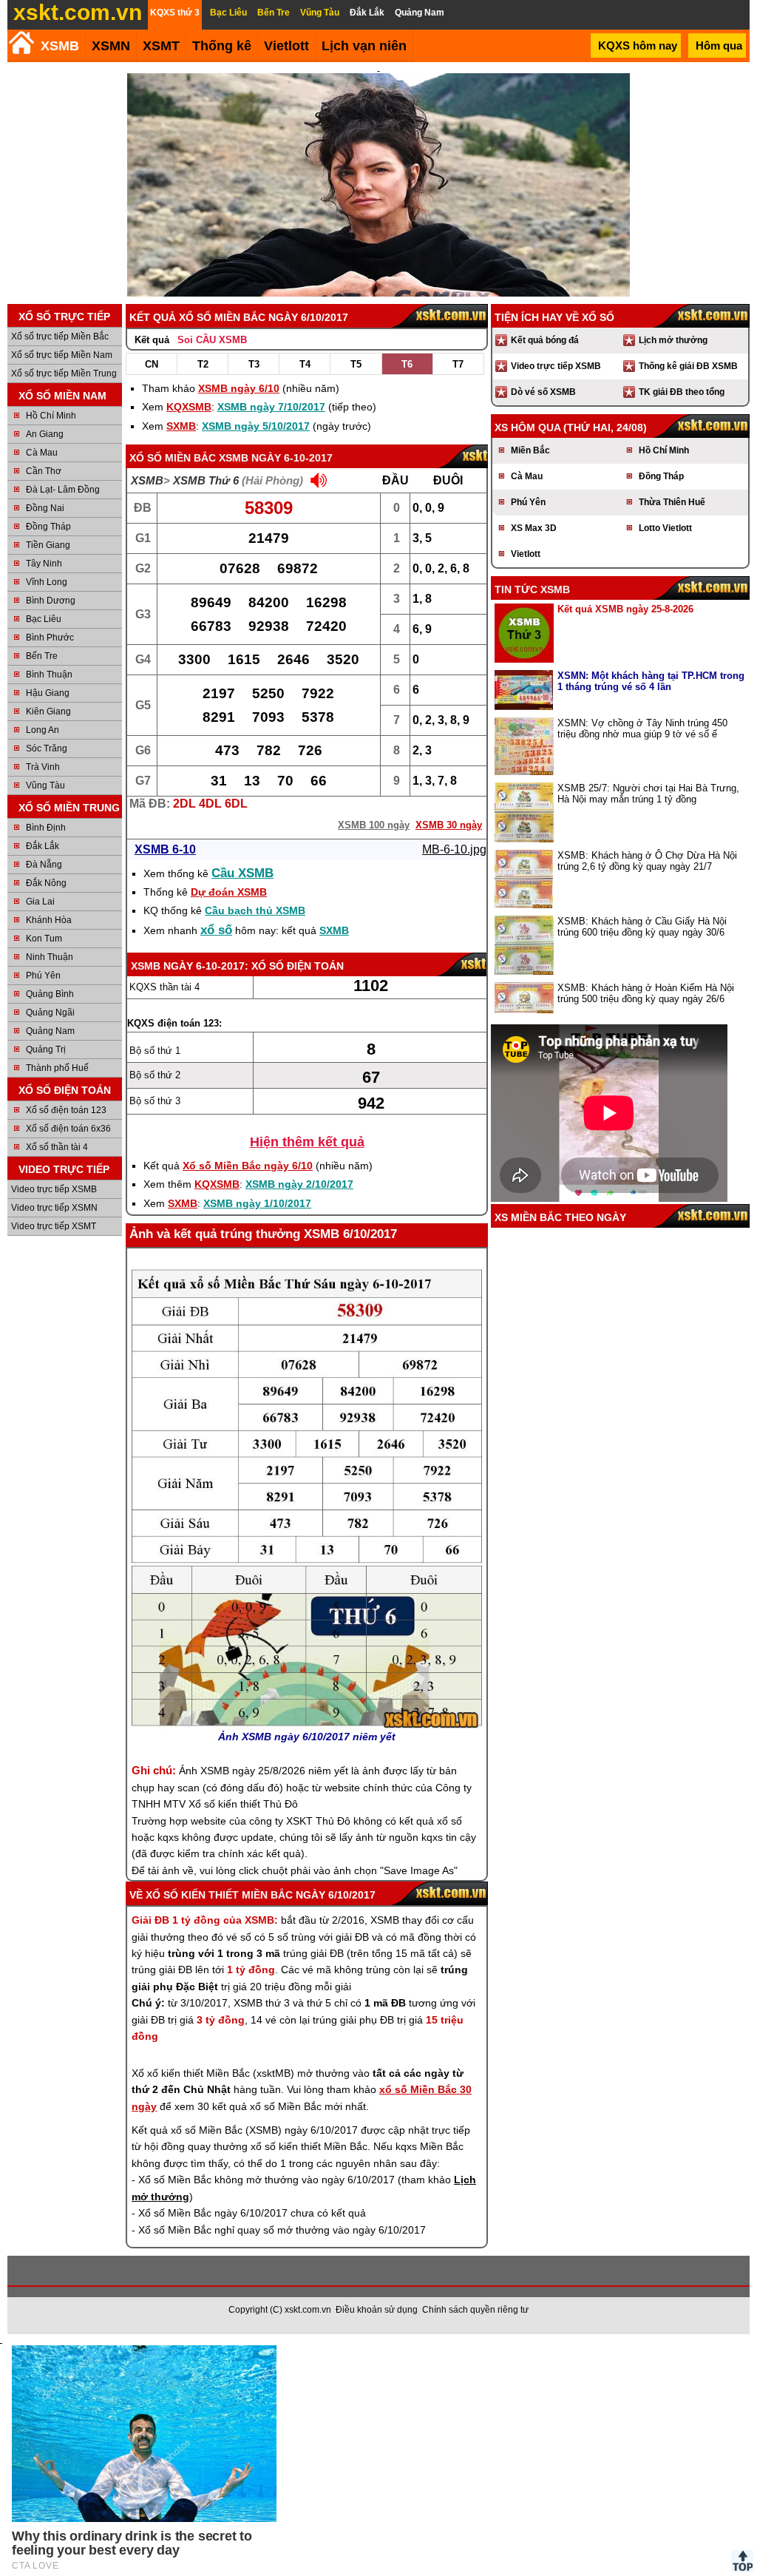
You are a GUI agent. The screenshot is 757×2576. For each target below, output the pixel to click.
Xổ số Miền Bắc (173, 458)
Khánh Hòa (49, 920)
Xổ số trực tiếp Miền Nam (62, 355)
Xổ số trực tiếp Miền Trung (64, 373)
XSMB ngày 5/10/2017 (256, 426)
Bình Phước (50, 638)
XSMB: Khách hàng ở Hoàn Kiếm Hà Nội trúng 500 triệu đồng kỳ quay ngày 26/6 (646, 993)
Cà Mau (42, 453)
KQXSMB (189, 407)
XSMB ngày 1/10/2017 (257, 1203)
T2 (203, 364)
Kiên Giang (48, 711)
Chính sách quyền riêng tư (475, 2310)
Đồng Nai (45, 508)
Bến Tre (42, 656)
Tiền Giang (48, 545)
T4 (305, 364)
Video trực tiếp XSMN (54, 1208)
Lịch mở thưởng (673, 340)
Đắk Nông (46, 883)
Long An (43, 730)
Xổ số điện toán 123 (66, 1110)
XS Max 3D (534, 528)
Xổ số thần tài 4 (57, 1147)
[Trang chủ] (21, 43)
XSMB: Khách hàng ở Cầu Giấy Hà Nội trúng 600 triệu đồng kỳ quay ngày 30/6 (642, 927)
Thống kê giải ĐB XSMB (688, 366)
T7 (458, 364)
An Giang (45, 434)
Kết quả (152, 340)
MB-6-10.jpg (454, 849)
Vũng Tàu (45, 785)
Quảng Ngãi (50, 1013)
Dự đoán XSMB (229, 892)
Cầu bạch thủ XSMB (255, 910)
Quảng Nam (50, 1031)
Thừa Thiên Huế (672, 502)
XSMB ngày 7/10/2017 (271, 407)
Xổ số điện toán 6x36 (68, 1129)
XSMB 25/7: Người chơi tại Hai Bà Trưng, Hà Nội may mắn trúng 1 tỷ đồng (648, 794)
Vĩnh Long (47, 582)
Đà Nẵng (44, 865)
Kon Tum (44, 939)
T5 (356, 364)
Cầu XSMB (242, 873)
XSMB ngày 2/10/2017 (299, 1184)
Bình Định (46, 828)
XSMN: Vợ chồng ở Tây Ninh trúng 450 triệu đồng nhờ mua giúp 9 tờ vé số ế (642, 728)
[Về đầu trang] (742, 2561)
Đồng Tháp (48, 527)
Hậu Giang (48, 693)
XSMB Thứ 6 (206, 480)
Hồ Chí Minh (51, 416)
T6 (407, 364)
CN (152, 364)
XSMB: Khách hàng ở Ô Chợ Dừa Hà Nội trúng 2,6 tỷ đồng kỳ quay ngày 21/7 (647, 861)
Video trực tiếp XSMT (54, 1226)
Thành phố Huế (57, 1068)
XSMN (111, 46)
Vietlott (526, 554)
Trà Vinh (43, 767)
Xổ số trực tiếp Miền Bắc (60, 337)
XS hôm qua (527, 427)
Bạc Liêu (44, 619)
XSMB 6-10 (165, 849)
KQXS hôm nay (638, 45)
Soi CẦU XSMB (212, 340)
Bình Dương (51, 601)
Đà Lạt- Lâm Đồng (63, 490)
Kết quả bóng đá (545, 340)
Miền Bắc (530, 450)
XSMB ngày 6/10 (239, 388)
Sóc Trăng (47, 748)
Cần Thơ (44, 471)
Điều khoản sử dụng (377, 2310)
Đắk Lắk (43, 846)
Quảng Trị (46, 1049)
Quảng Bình (50, 994)
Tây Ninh (44, 564)
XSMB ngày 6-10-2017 (276, 458)
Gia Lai (40, 902)
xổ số (216, 930)
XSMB (60, 46)
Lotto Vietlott (665, 528)
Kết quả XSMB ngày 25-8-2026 (625, 609)
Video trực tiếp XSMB (54, 1189)
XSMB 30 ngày (449, 825)
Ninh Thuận (50, 957)
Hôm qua (719, 45)
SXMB (181, 426)
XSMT (161, 46)
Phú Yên (43, 976)
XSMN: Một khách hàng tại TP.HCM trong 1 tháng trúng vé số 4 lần (651, 681)
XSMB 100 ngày (374, 825)
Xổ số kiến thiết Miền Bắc (219, 1895)
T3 (254, 364)
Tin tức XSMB (532, 589)
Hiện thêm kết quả (307, 1142)
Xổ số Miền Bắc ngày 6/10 (248, 1166)
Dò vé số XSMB (543, 392)
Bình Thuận (49, 675)
